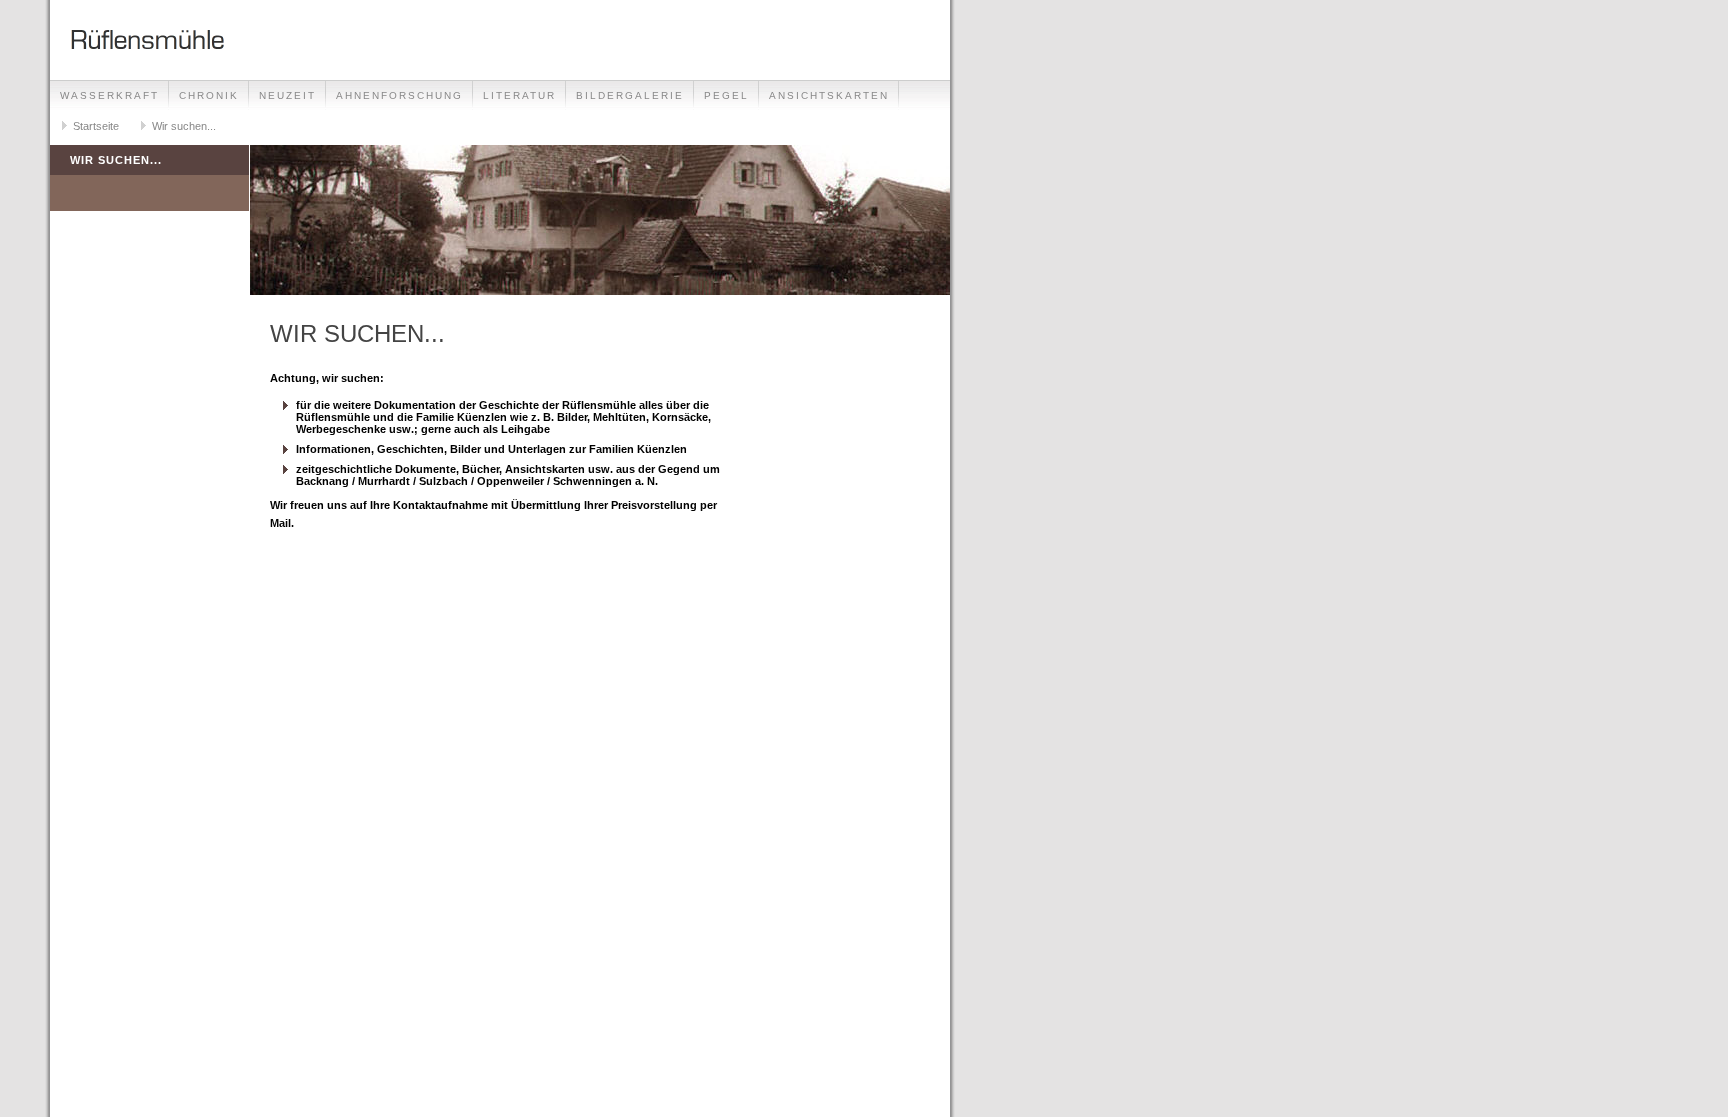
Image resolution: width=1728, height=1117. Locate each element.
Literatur (519, 95)
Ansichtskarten (829, 95)
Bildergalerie (630, 95)
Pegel (726, 95)
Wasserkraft (109, 95)
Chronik (209, 95)
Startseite (96, 126)
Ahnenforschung (399, 95)
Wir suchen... (184, 126)
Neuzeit (287, 95)
